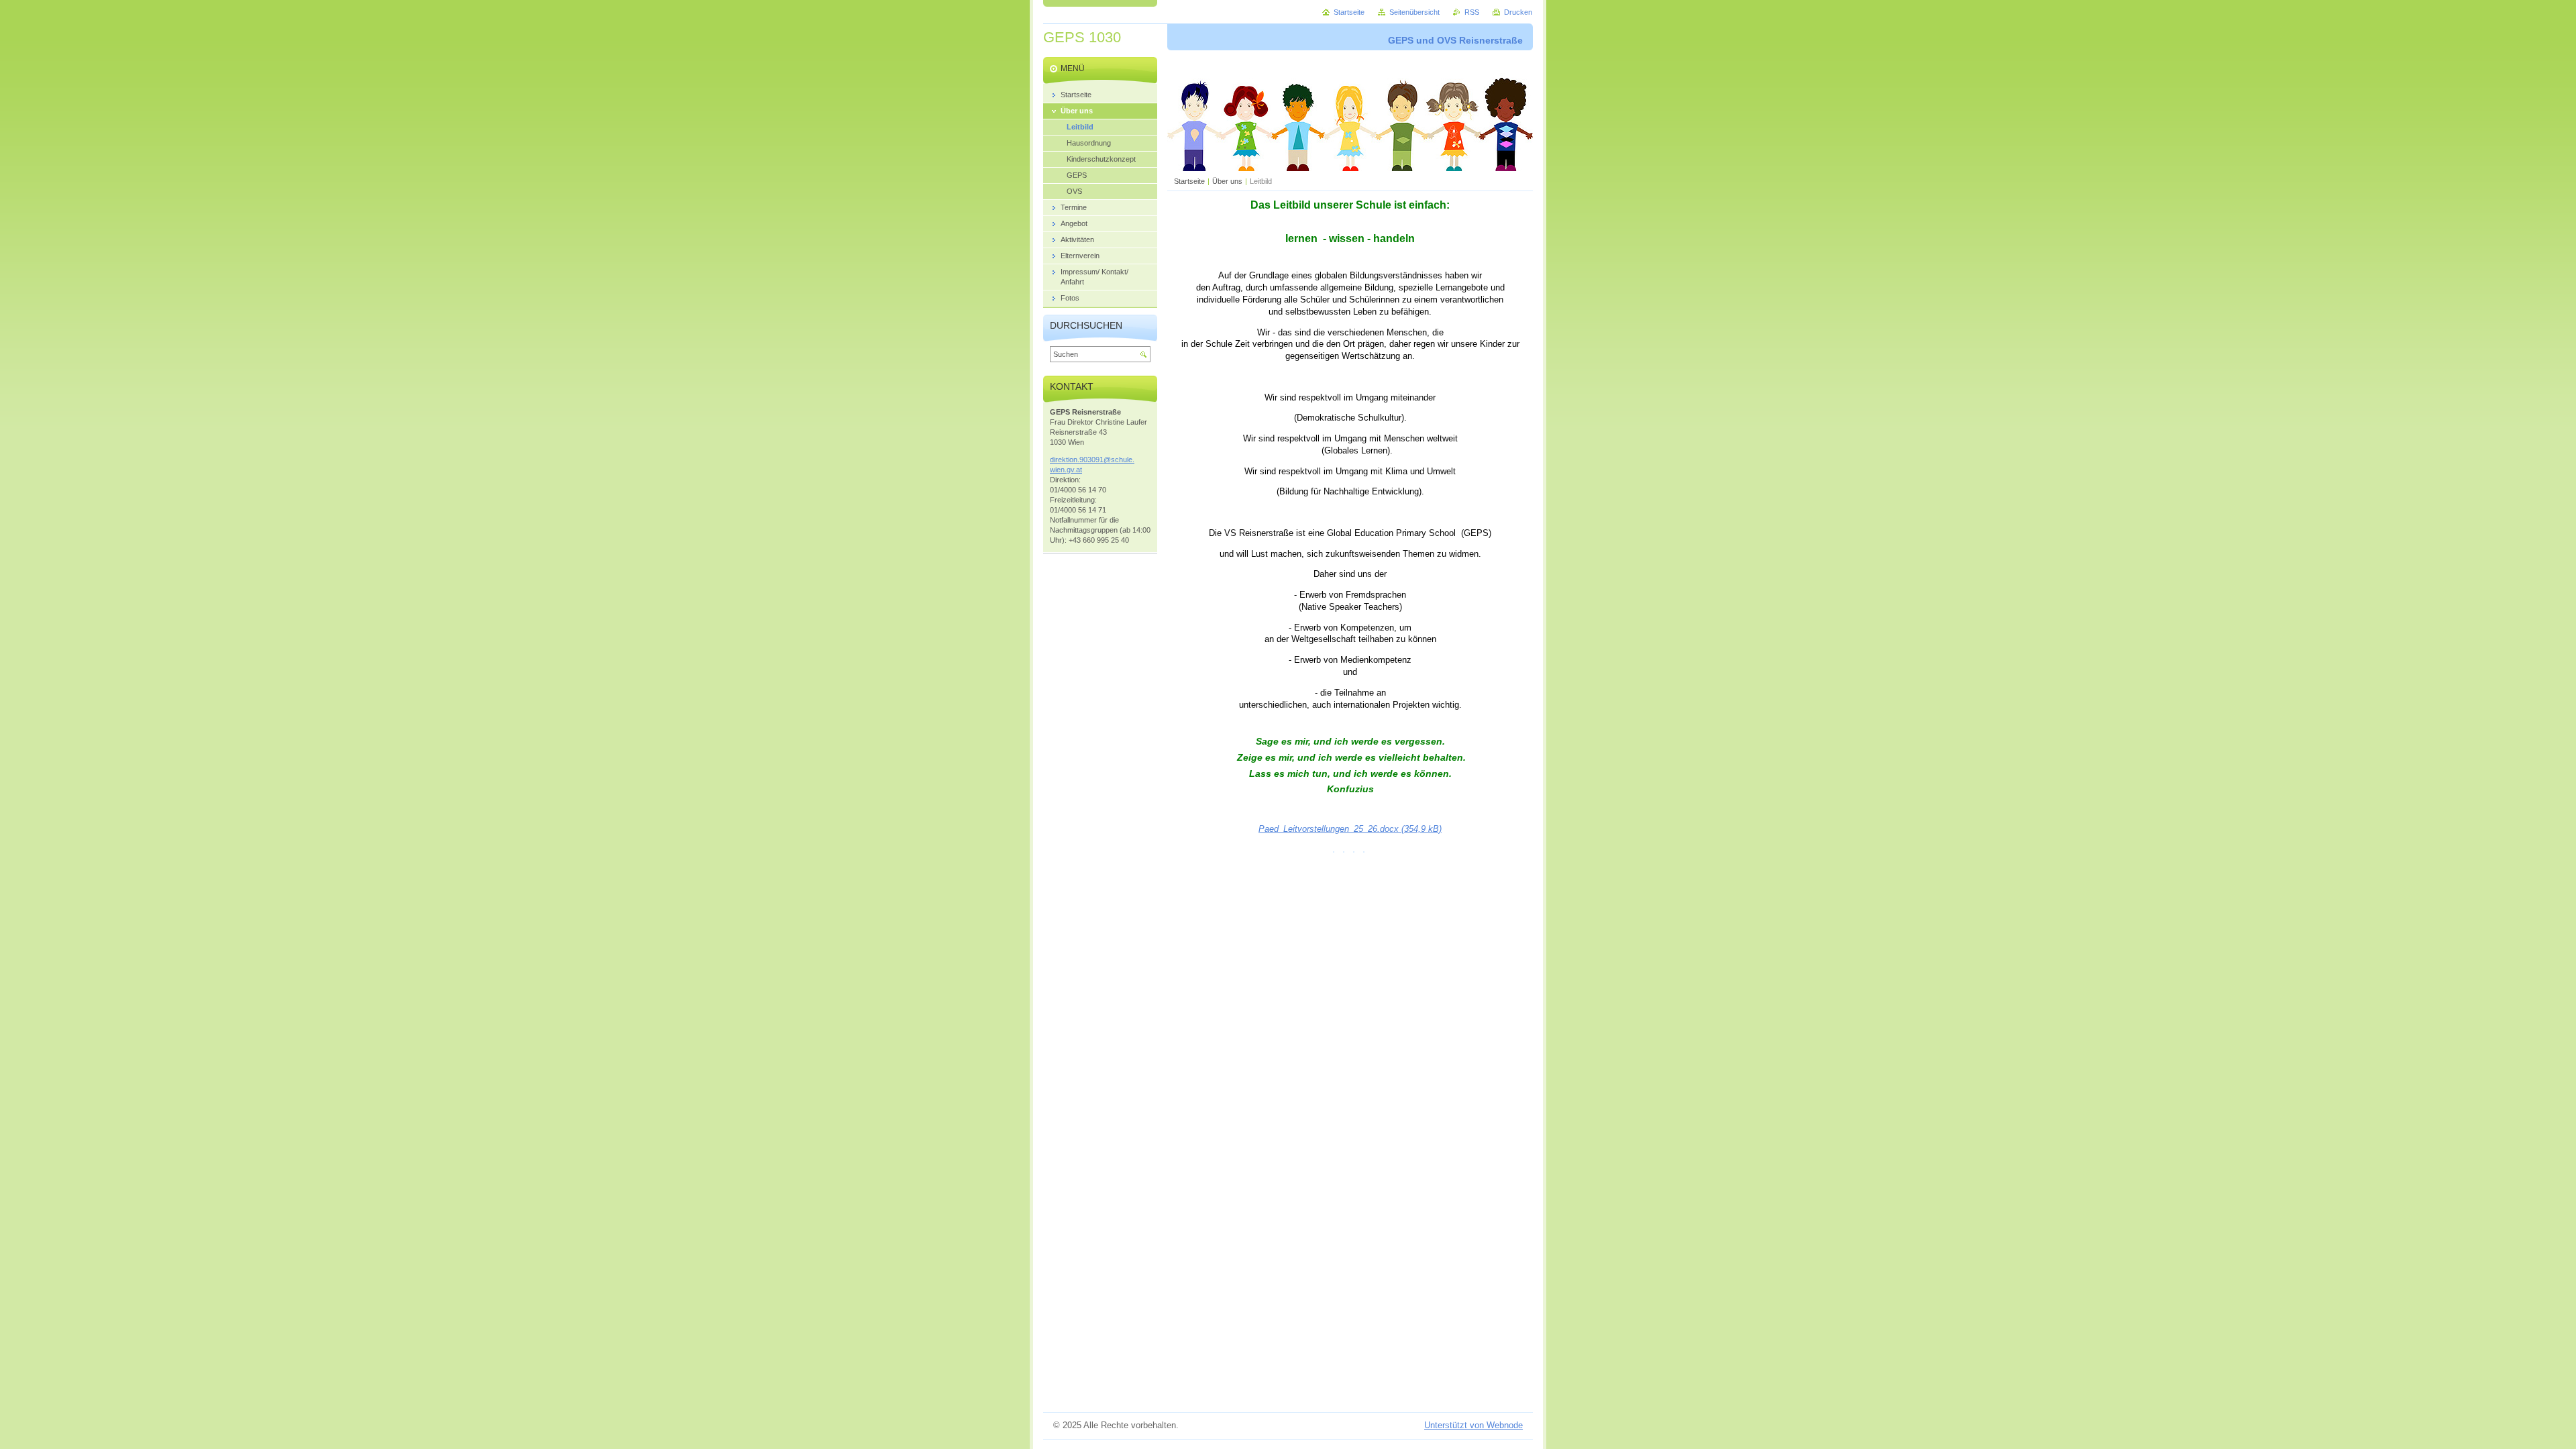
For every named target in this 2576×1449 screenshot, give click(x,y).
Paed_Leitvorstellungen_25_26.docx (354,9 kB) (1350, 829)
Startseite (1189, 181)
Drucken (1518, 12)
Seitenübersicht (1414, 12)
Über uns (1227, 181)
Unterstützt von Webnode (1473, 1425)
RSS (1472, 12)
